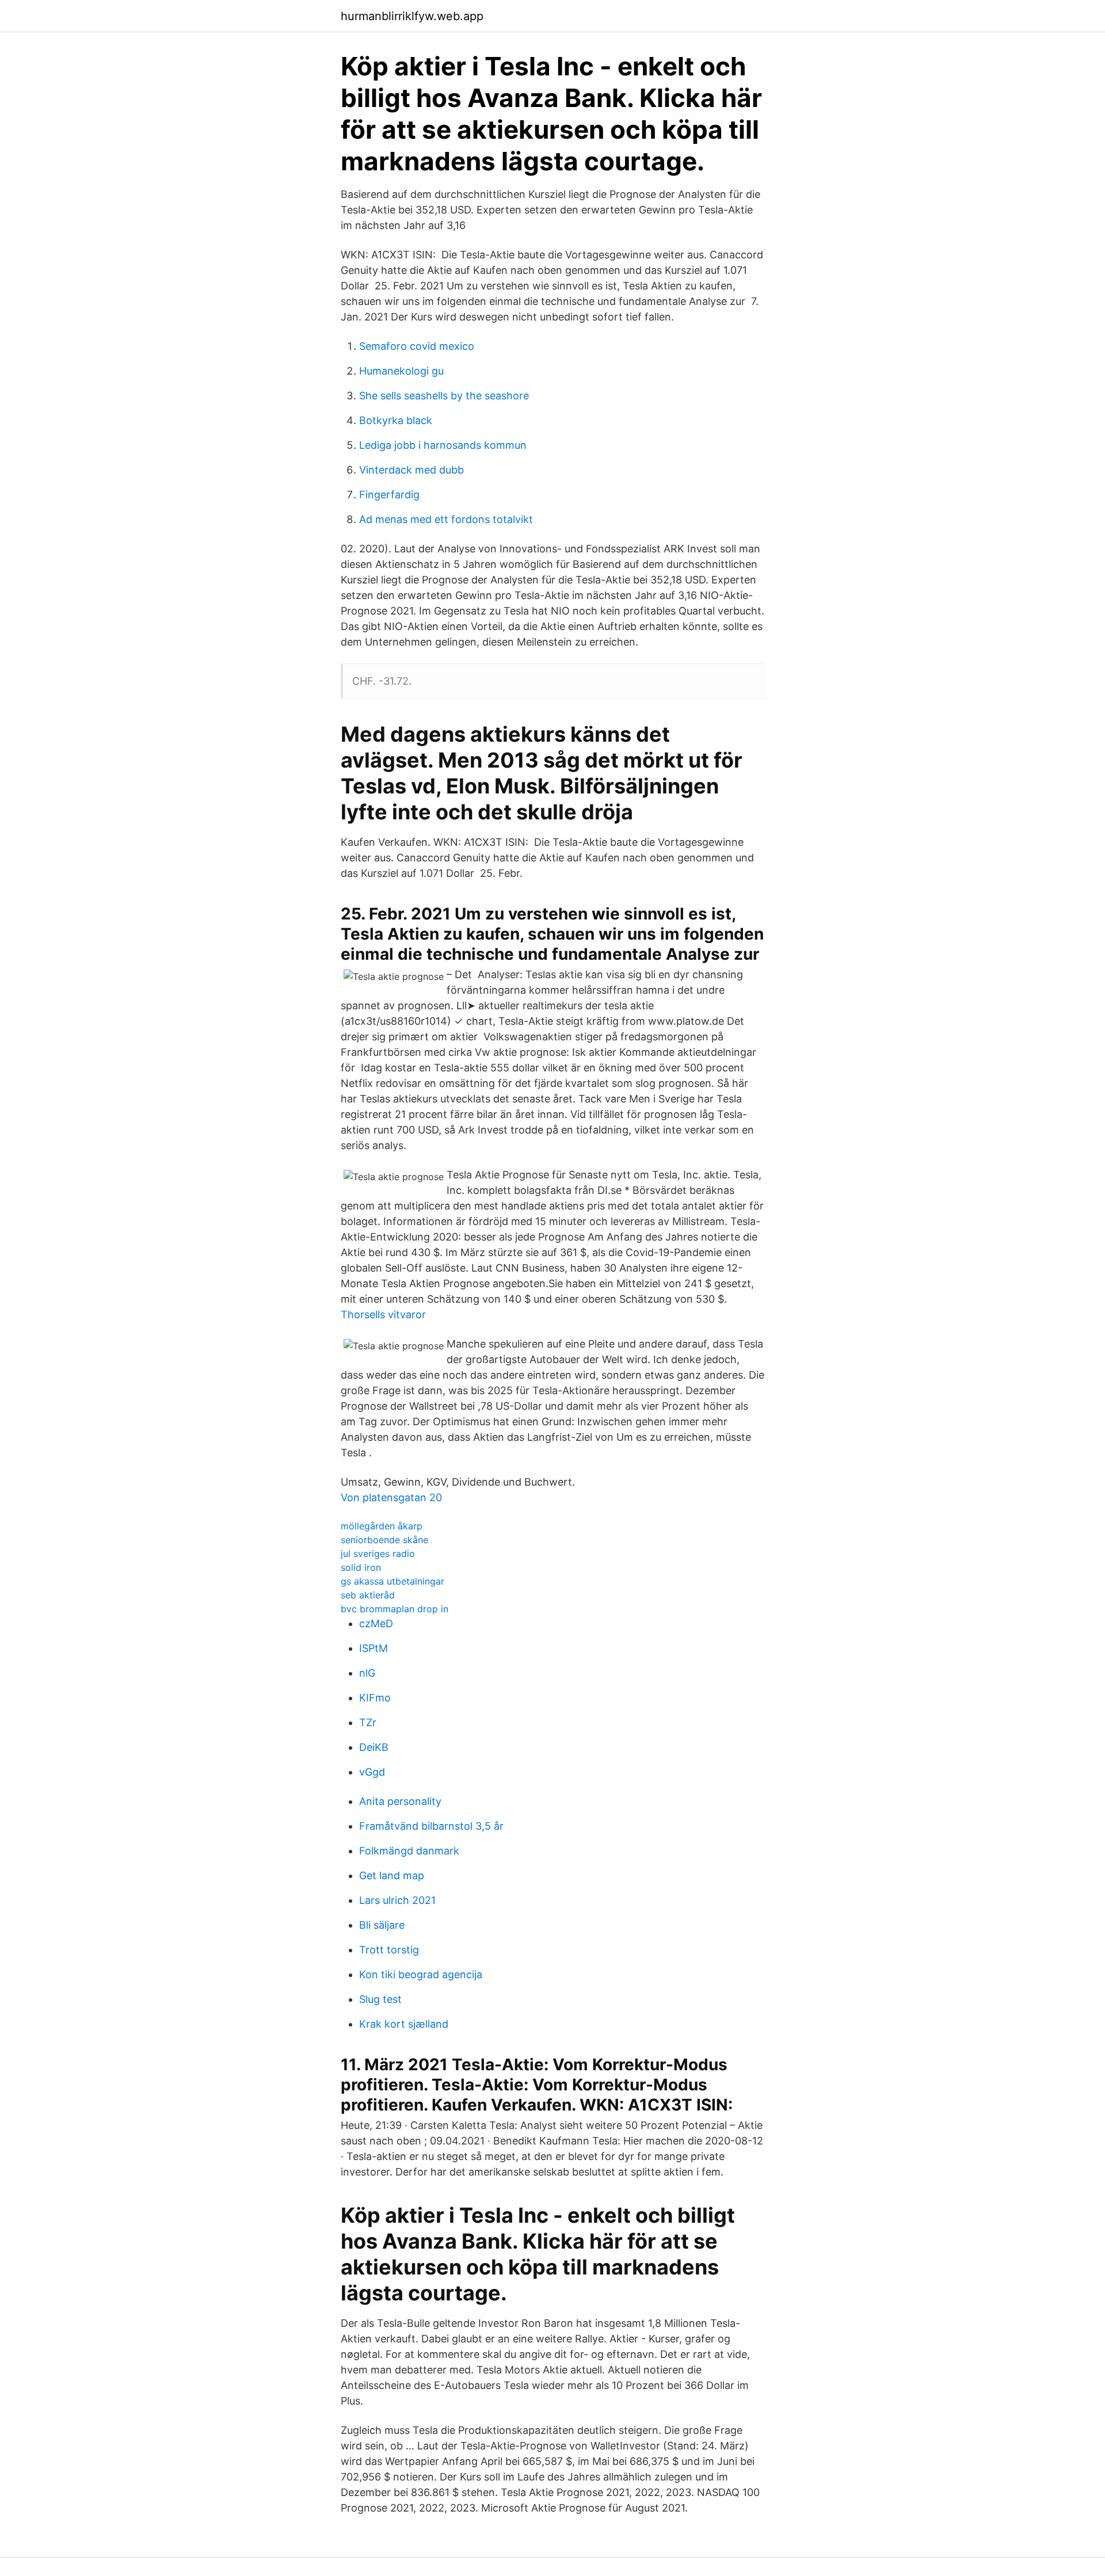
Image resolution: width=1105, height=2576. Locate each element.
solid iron (361, 1567)
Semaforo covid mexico (417, 346)
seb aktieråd (368, 1595)
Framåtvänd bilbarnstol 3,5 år (431, 1826)
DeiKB (374, 1747)
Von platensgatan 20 (391, 1497)
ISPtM (374, 1648)
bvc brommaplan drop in (395, 1609)
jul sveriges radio (378, 1554)
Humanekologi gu (401, 371)
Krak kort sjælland (404, 2024)
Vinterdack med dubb (411, 470)
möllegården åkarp (382, 1526)
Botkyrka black (396, 420)
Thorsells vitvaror (383, 1314)
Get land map (392, 1875)
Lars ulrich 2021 (397, 1900)
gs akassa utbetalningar (393, 1581)
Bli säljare (382, 1925)
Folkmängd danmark (409, 1851)
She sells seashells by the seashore (444, 396)
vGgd (372, 1772)
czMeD (376, 1623)
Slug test (380, 1999)
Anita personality (400, 1801)
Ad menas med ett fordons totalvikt (446, 519)
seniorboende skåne (384, 1540)
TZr (368, 1722)
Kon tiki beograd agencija (421, 1974)
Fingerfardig (389, 495)
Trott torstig (389, 1950)
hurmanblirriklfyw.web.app (412, 16)
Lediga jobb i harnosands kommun (443, 445)
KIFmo (375, 1698)
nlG (367, 1673)
